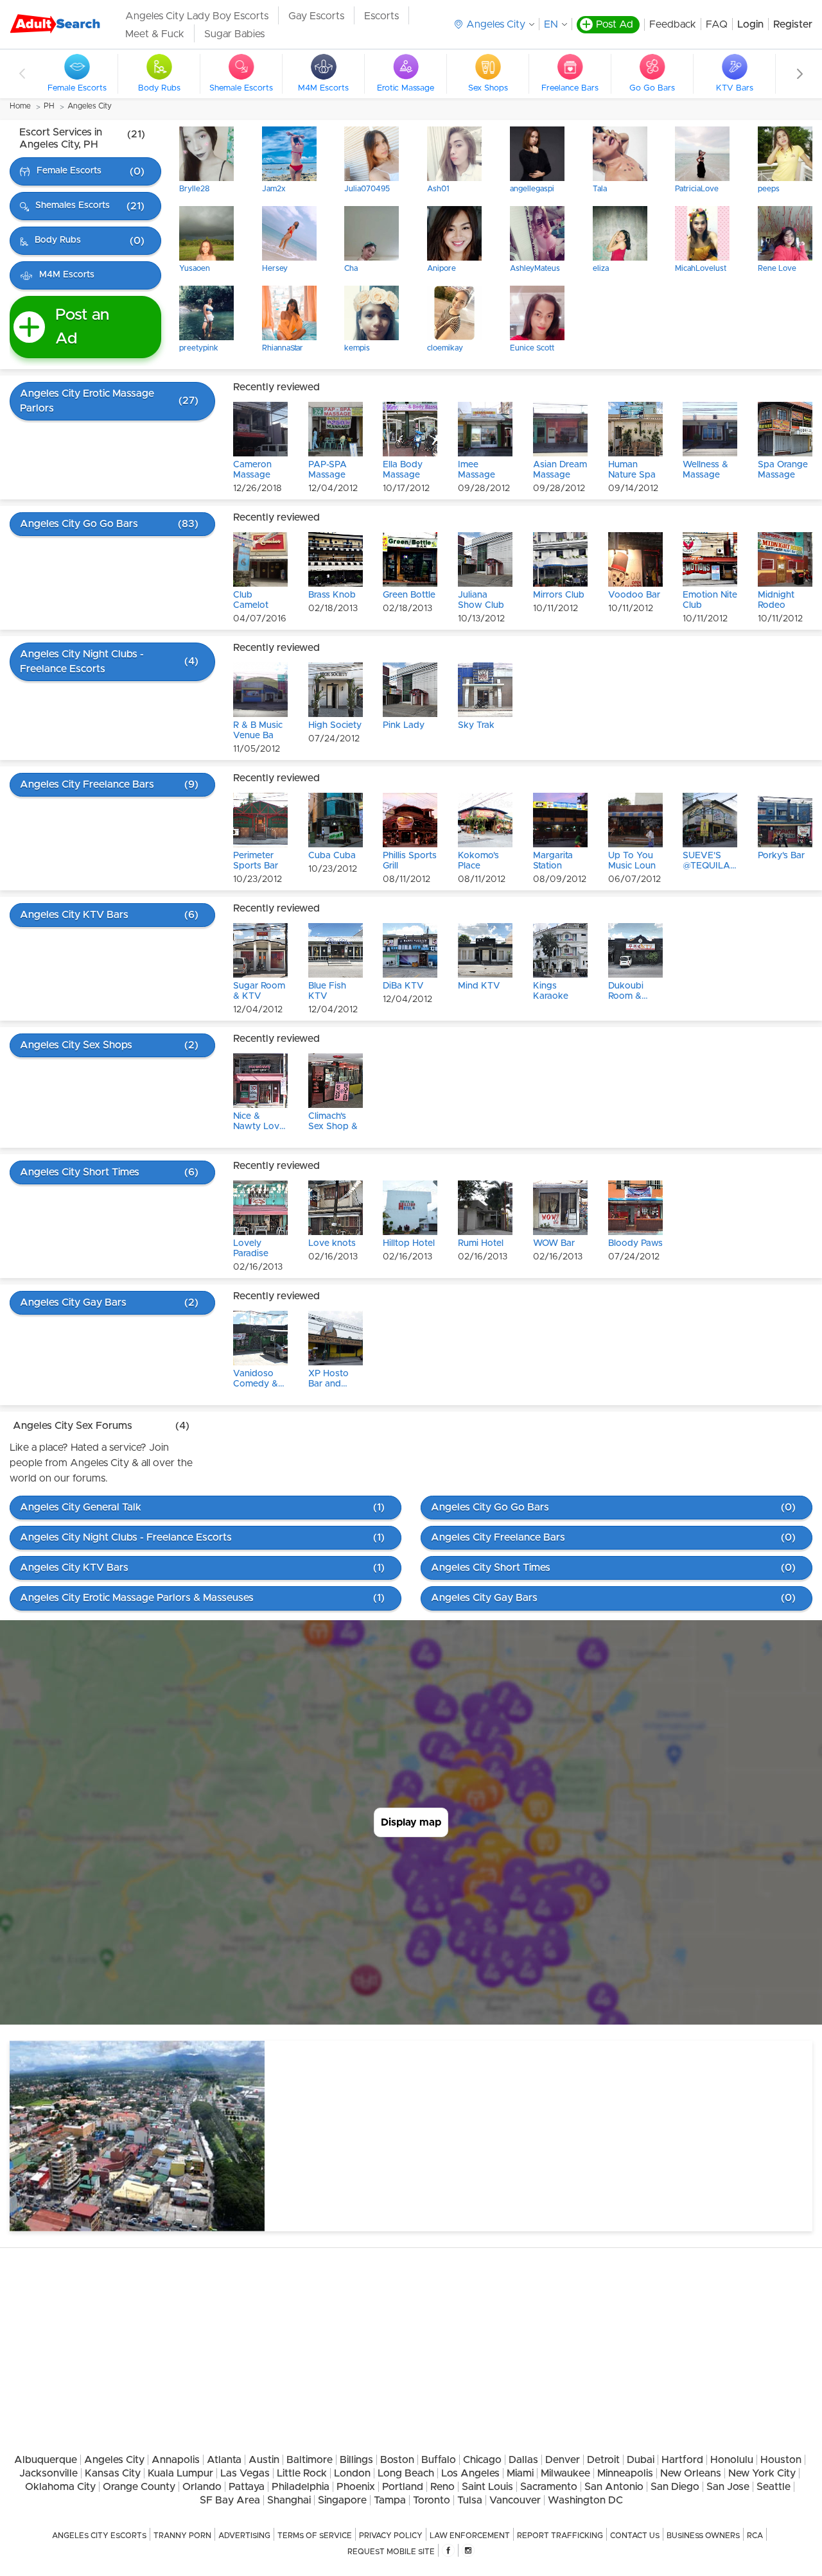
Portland (403, 2487)
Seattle (774, 2487)
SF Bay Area (230, 2500)
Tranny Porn (182, 2536)
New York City (762, 2473)
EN (551, 24)
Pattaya (247, 2487)
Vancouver (515, 2500)
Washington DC (585, 2500)
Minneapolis (625, 2473)
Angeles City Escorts (99, 2536)
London (352, 2473)
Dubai (641, 2460)
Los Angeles (470, 2473)
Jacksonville (48, 2473)
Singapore (342, 2500)
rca (755, 2536)
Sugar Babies (234, 34)
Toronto (432, 2500)
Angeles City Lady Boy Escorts (197, 16)
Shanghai (289, 2500)
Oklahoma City (60, 2487)
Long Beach (406, 2473)
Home (20, 106)
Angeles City (90, 106)
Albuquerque (46, 2460)
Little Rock (302, 2473)
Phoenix (356, 2487)
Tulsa (470, 2500)
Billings (356, 2460)
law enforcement (470, 2536)
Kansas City (113, 2473)
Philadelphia (301, 2487)
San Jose (728, 2487)
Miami (520, 2473)
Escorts (381, 16)
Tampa (390, 2500)
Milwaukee (565, 2473)
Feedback (673, 24)
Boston (397, 2460)
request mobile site (391, 2552)
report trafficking (560, 2536)
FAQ (717, 24)
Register (793, 24)
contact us (635, 2536)
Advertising (244, 2536)
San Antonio (614, 2487)
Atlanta (224, 2460)
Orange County (139, 2487)
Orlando (202, 2487)
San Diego (675, 2487)
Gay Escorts (316, 16)
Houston (781, 2460)
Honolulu (732, 2460)
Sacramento (549, 2487)
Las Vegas (245, 2473)
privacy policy (391, 2536)
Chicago (482, 2460)
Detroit (603, 2460)
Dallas (523, 2460)
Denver (563, 2460)
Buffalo (439, 2460)
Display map (411, 1822)
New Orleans (691, 2473)
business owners (703, 2536)
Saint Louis (487, 2487)
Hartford (682, 2460)
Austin (264, 2460)
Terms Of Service (315, 2536)
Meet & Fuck (155, 34)
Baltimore (310, 2460)
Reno (442, 2487)
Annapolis (176, 2460)
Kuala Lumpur (180, 2473)
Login (750, 24)
